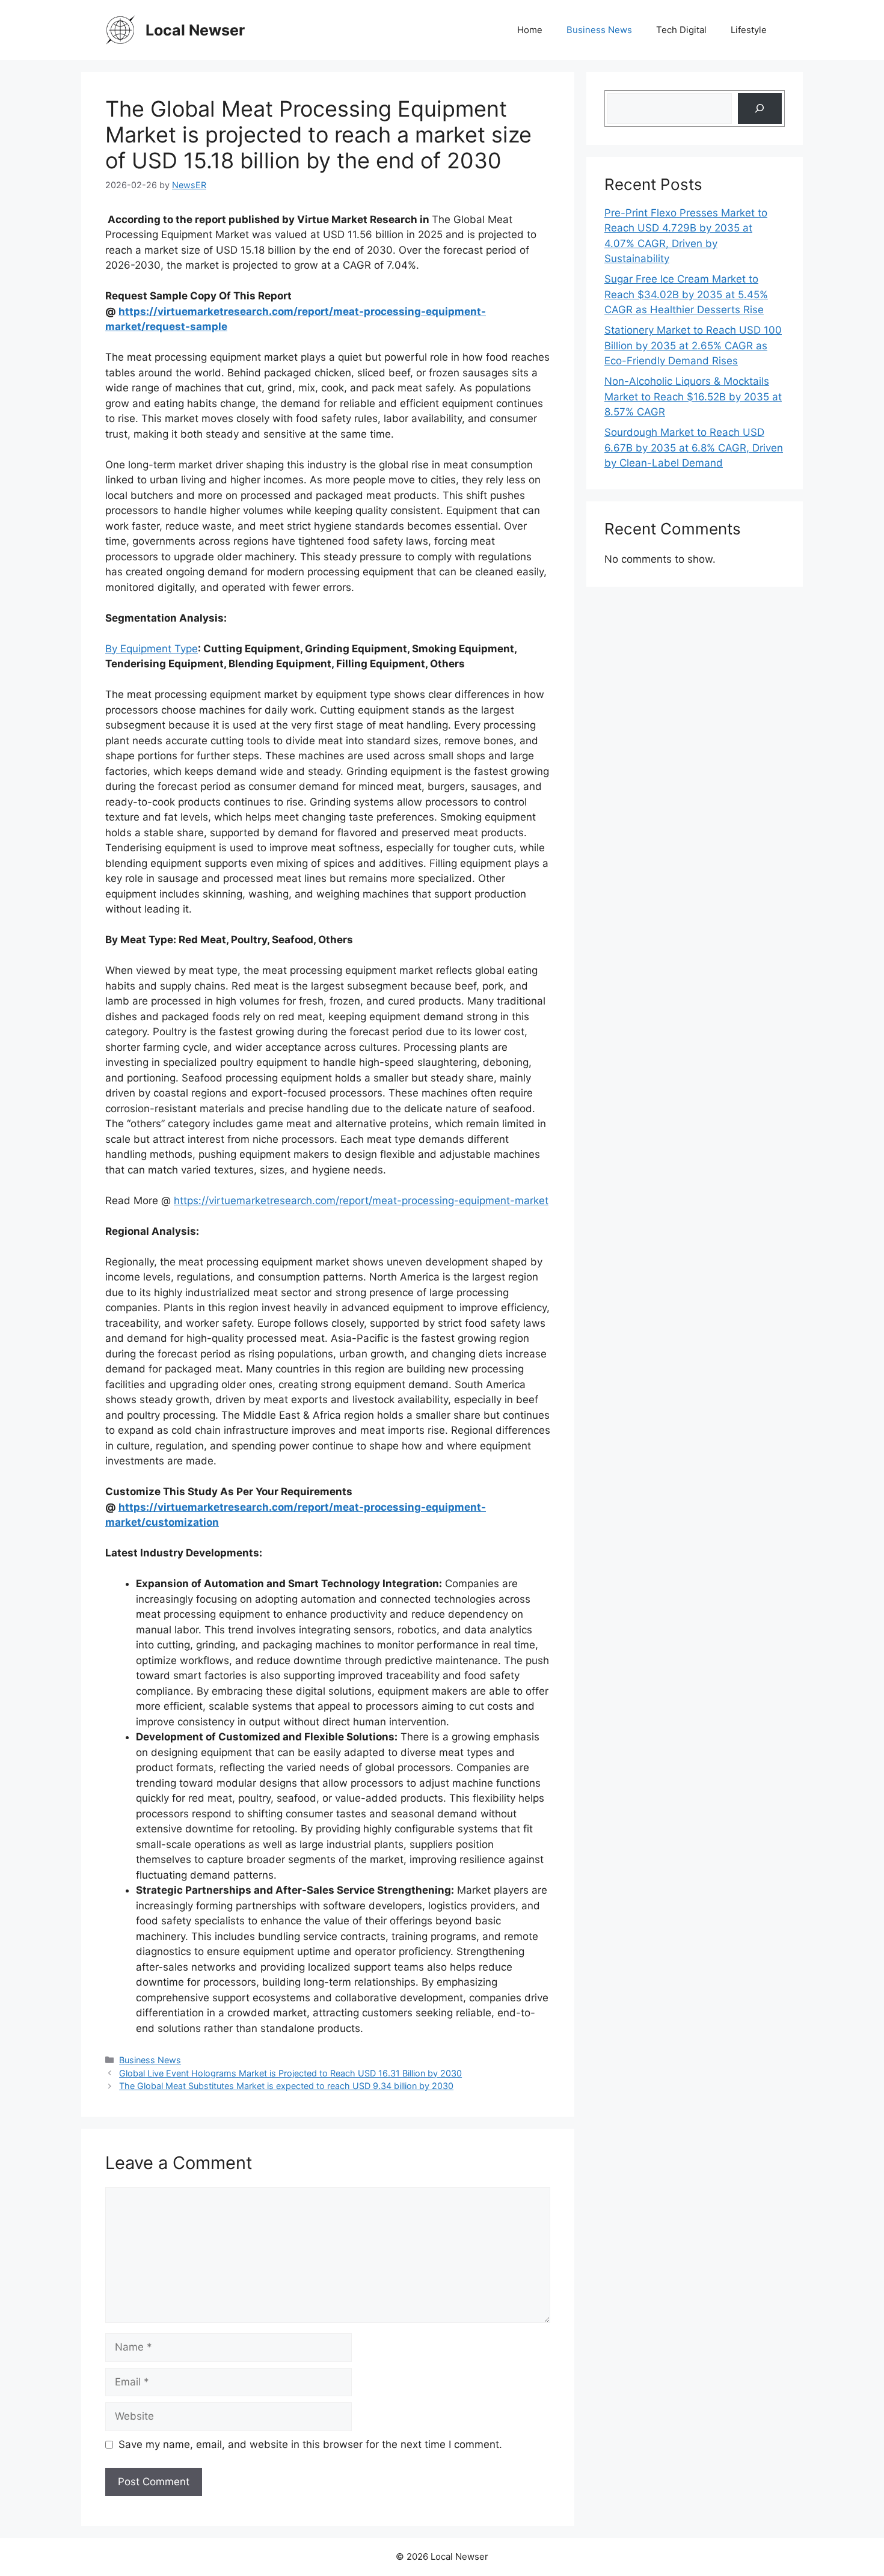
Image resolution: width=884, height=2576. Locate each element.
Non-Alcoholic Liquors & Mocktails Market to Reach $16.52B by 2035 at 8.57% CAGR (693, 396)
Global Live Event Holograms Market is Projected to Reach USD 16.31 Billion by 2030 (290, 2073)
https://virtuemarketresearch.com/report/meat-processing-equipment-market (361, 1201)
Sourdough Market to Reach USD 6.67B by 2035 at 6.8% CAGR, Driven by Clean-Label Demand (694, 448)
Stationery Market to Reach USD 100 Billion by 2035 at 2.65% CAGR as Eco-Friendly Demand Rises (693, 345)
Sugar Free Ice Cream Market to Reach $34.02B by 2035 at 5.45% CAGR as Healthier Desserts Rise (686, 294)
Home (530, 30)
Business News (599, 30)
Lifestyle (749, 30)
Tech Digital (681, 30)
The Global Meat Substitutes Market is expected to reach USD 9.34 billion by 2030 (286, 2086)
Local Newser (195, 30)
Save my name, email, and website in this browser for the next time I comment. (310, 2444)
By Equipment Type (152, 649)
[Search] (760, 109)
